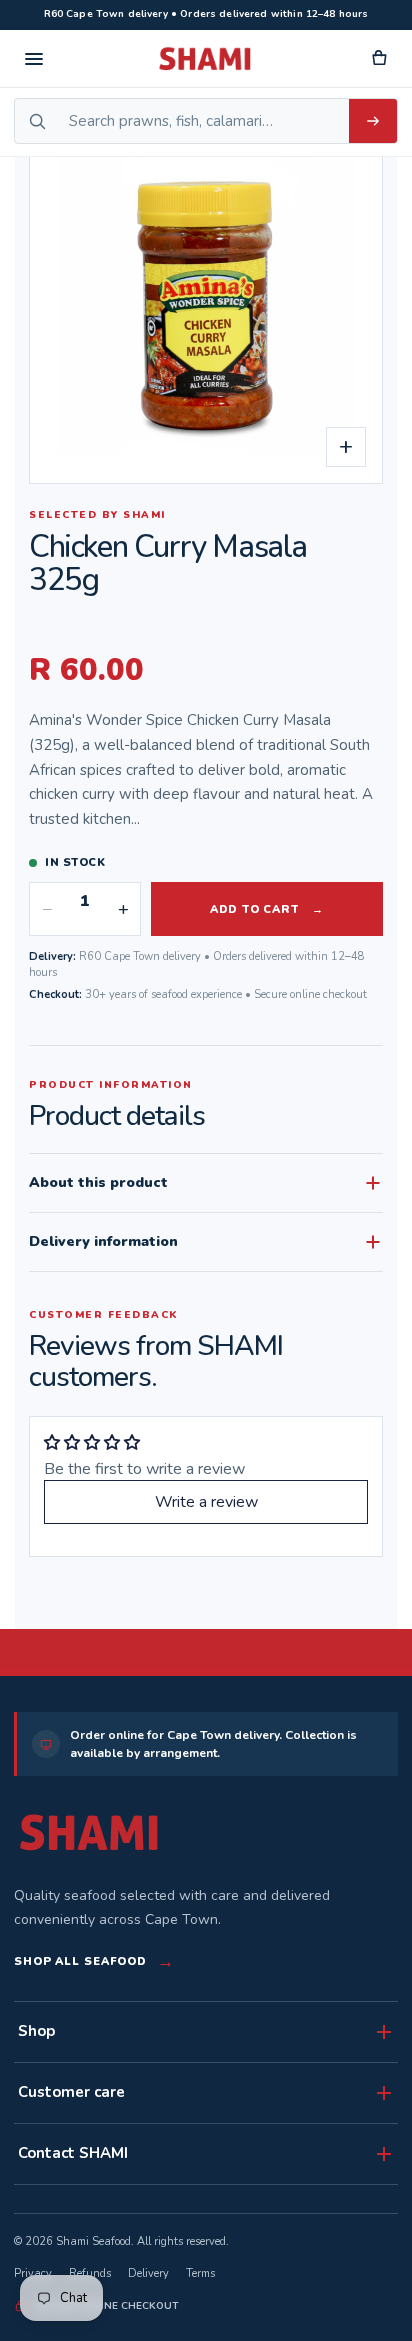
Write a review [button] (206, 1502)
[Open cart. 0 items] (378, 59)
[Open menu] (34, 59)
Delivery (148, 2273)
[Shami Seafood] (89, 1832)
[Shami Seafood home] (206, 59)
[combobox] (204, 121)
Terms (200, 2273)
